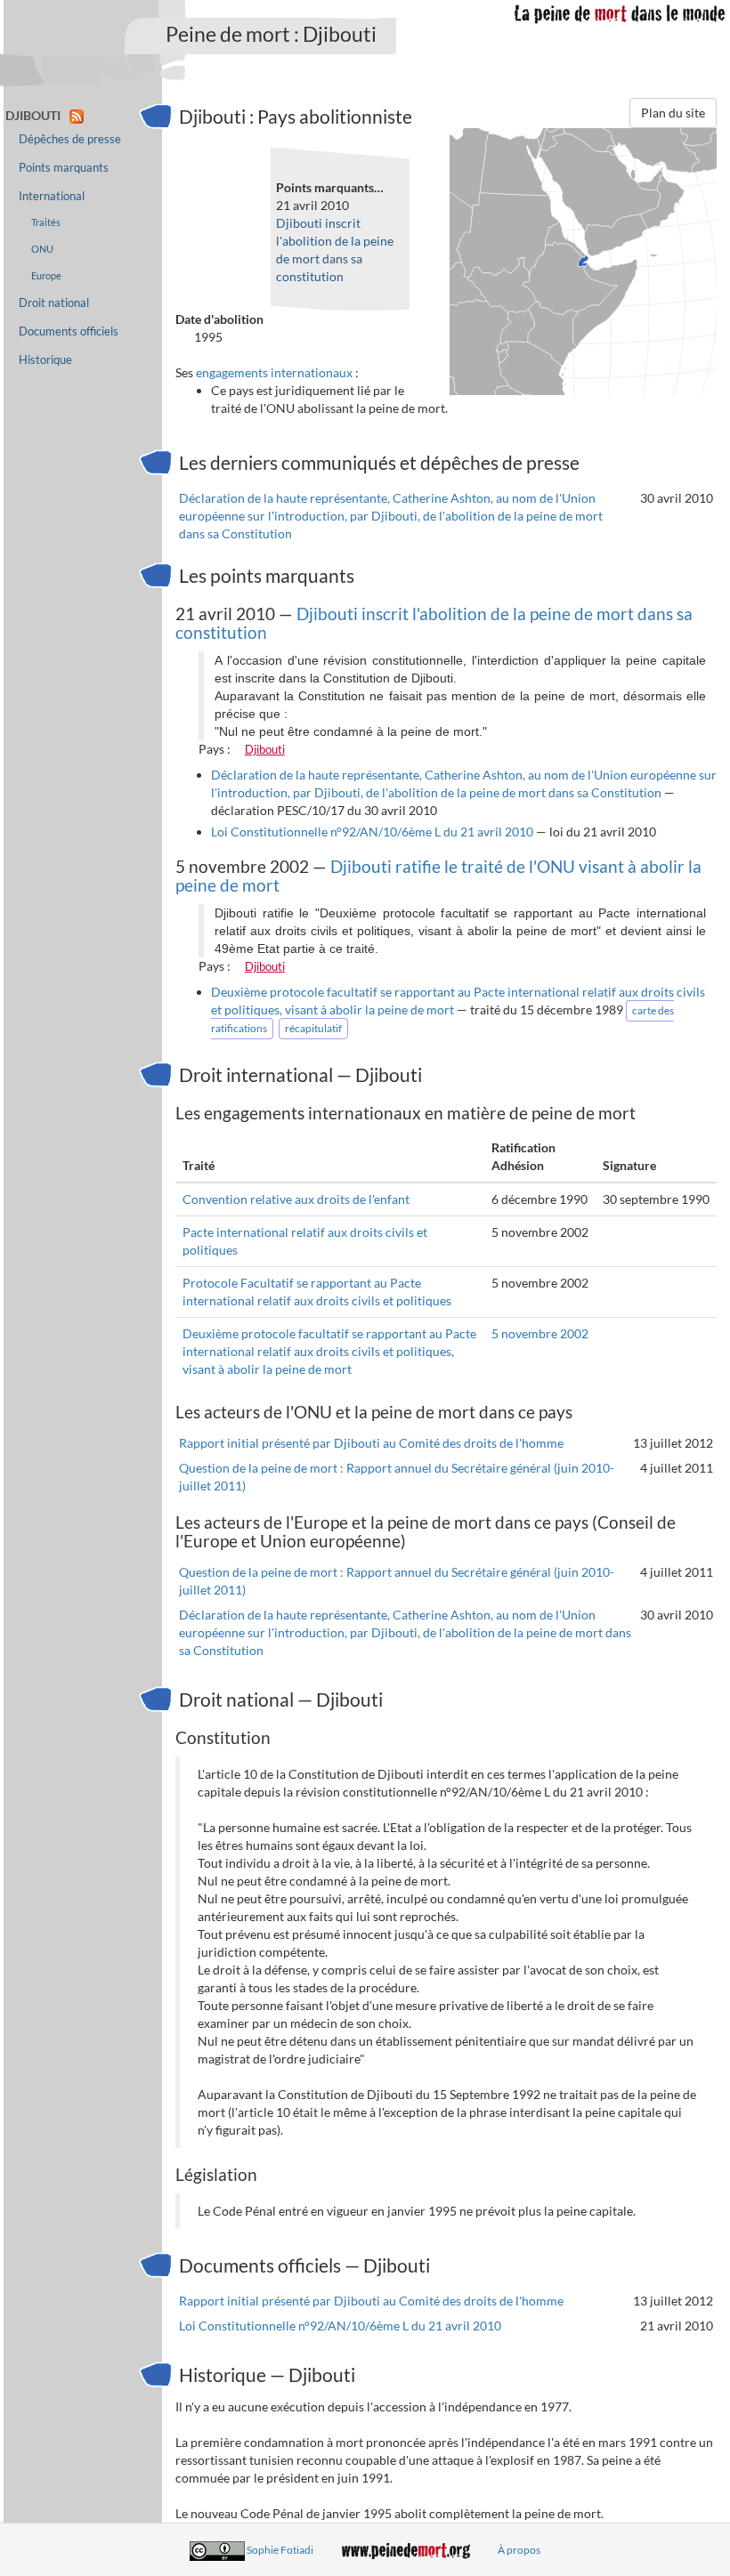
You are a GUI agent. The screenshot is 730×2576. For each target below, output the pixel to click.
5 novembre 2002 (540, 1333)
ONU (42, 249)
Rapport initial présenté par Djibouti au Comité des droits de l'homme (371, 1443)
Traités (46, 222)
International (52, 196)
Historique (45, 360)
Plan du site (673, 113)
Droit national (54, 303)
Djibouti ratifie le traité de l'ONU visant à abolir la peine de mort (438, 876)
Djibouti (265, 749)
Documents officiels (69, 331)
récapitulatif (313, 1028)
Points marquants (64, 168)
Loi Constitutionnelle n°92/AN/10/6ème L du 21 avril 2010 (372, 832)
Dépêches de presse (70, 139)
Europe (46, 275)
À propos (519, 2550)
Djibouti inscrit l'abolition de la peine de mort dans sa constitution (434, 623)
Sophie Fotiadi (280, 2550)
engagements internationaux (274, 372)
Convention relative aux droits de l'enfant (296, 1199)
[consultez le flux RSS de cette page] (77, 115)
